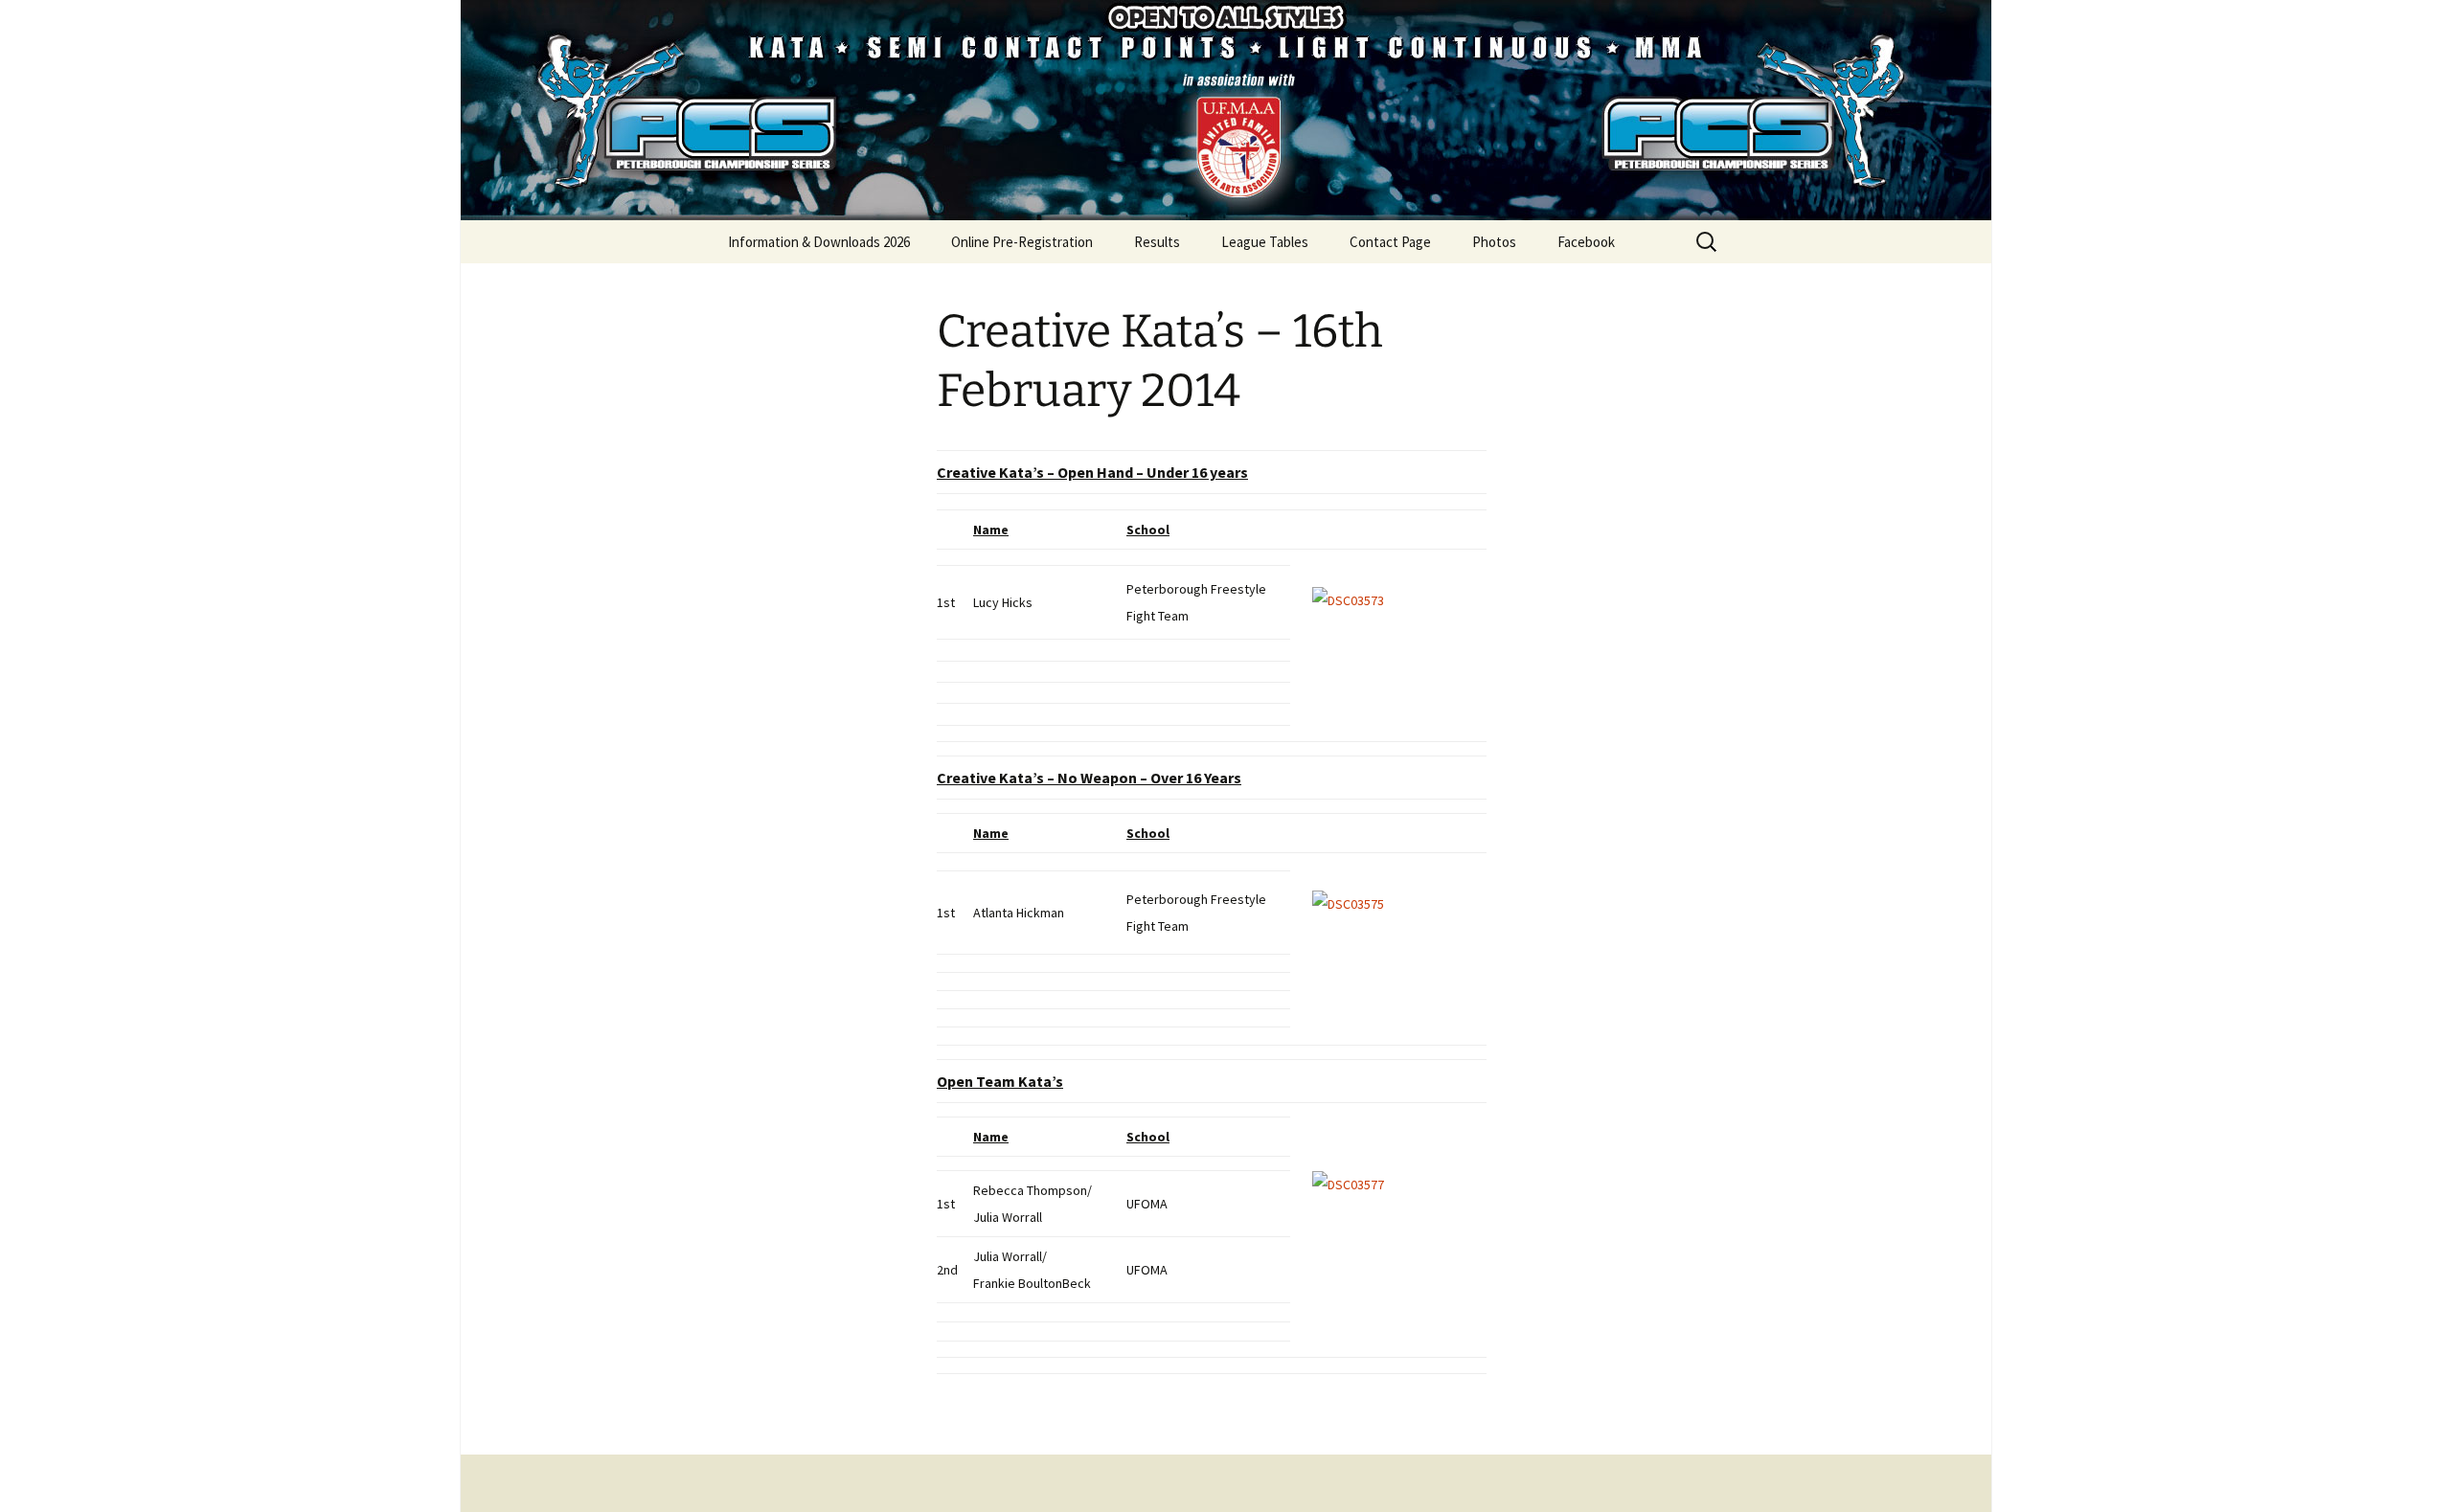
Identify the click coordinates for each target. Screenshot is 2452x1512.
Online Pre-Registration (1022, 242)
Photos (1494, 242)
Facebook (1586, 242)
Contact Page (1390, 242)
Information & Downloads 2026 (819, 242)
